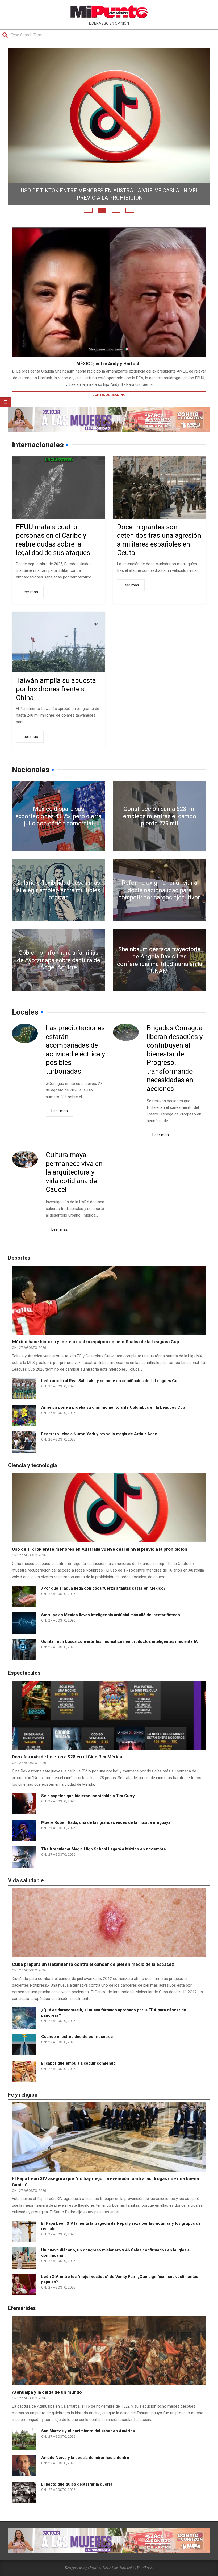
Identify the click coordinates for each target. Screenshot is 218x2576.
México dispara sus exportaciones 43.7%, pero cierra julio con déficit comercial (110, 211)
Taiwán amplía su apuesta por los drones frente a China (56, 706)
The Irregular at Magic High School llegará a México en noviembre (104, 1866)
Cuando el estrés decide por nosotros (77, 2053)
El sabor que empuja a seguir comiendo (78, 2080)
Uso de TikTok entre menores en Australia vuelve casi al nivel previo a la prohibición (100, 1566)
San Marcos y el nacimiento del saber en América (88, 2448)
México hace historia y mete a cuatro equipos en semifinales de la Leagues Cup (96, 1359)
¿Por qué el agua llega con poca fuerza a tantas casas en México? (103, 1605)
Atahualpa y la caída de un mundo (47, 2409)
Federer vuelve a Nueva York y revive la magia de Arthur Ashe (99, 1451)
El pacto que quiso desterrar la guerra (77, 2501)
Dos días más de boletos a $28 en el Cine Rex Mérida (67, 1774)
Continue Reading (109, 412)
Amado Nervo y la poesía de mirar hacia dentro (85, 2475)
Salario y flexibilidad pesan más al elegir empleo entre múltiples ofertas (58, 907)
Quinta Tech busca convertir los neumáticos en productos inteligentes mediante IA (120, 1658)
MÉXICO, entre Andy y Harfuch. (109, 381)
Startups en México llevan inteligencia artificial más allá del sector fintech (111, 1632)
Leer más (30, 609)
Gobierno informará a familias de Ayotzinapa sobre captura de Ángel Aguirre (59, 977)
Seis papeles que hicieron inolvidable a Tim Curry (88, 1813)
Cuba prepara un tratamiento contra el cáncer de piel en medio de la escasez (93, 1981)
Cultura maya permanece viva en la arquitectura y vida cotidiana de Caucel (74, 1189)
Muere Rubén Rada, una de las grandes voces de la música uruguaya (106, 1839)
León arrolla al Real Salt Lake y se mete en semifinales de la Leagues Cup (110, 1397)
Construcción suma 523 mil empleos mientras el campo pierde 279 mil (160, 833)
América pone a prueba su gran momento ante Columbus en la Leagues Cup (113, 1424)
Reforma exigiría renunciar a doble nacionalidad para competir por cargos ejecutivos (160, 907)
